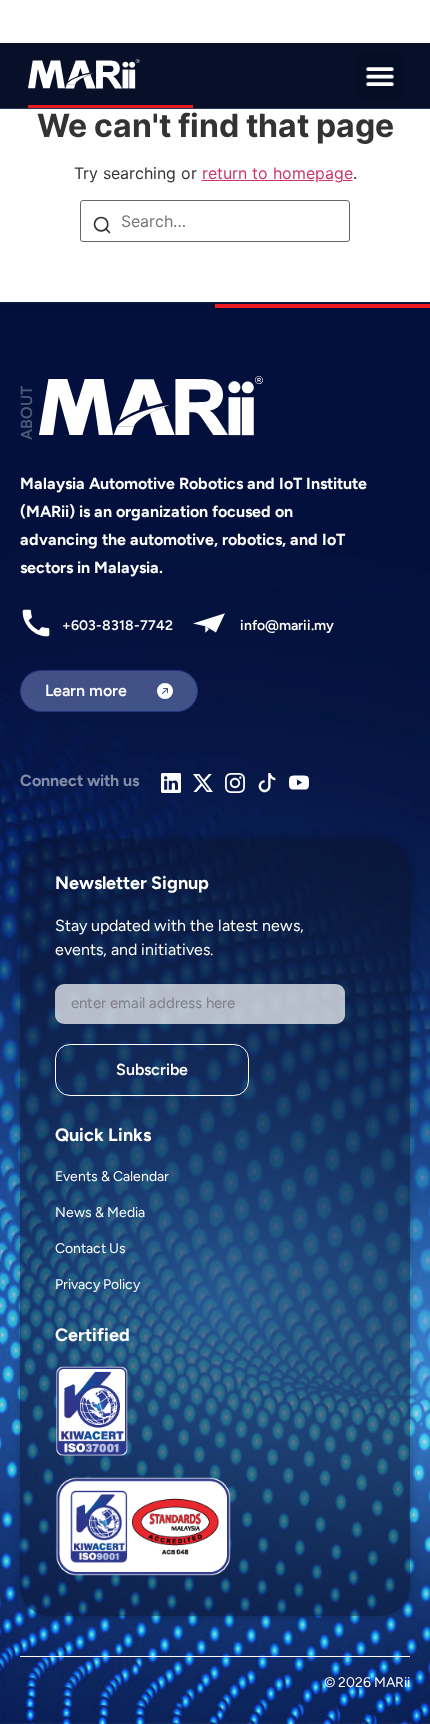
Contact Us (90, 1248)
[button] (379, 75)
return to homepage (277, 173)
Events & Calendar (112, 1176)
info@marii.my (287, 625)
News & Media (100, 1212)
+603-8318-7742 (117, 625)
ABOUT (26, 413)
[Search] (102, 227)
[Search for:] (215, 221)
